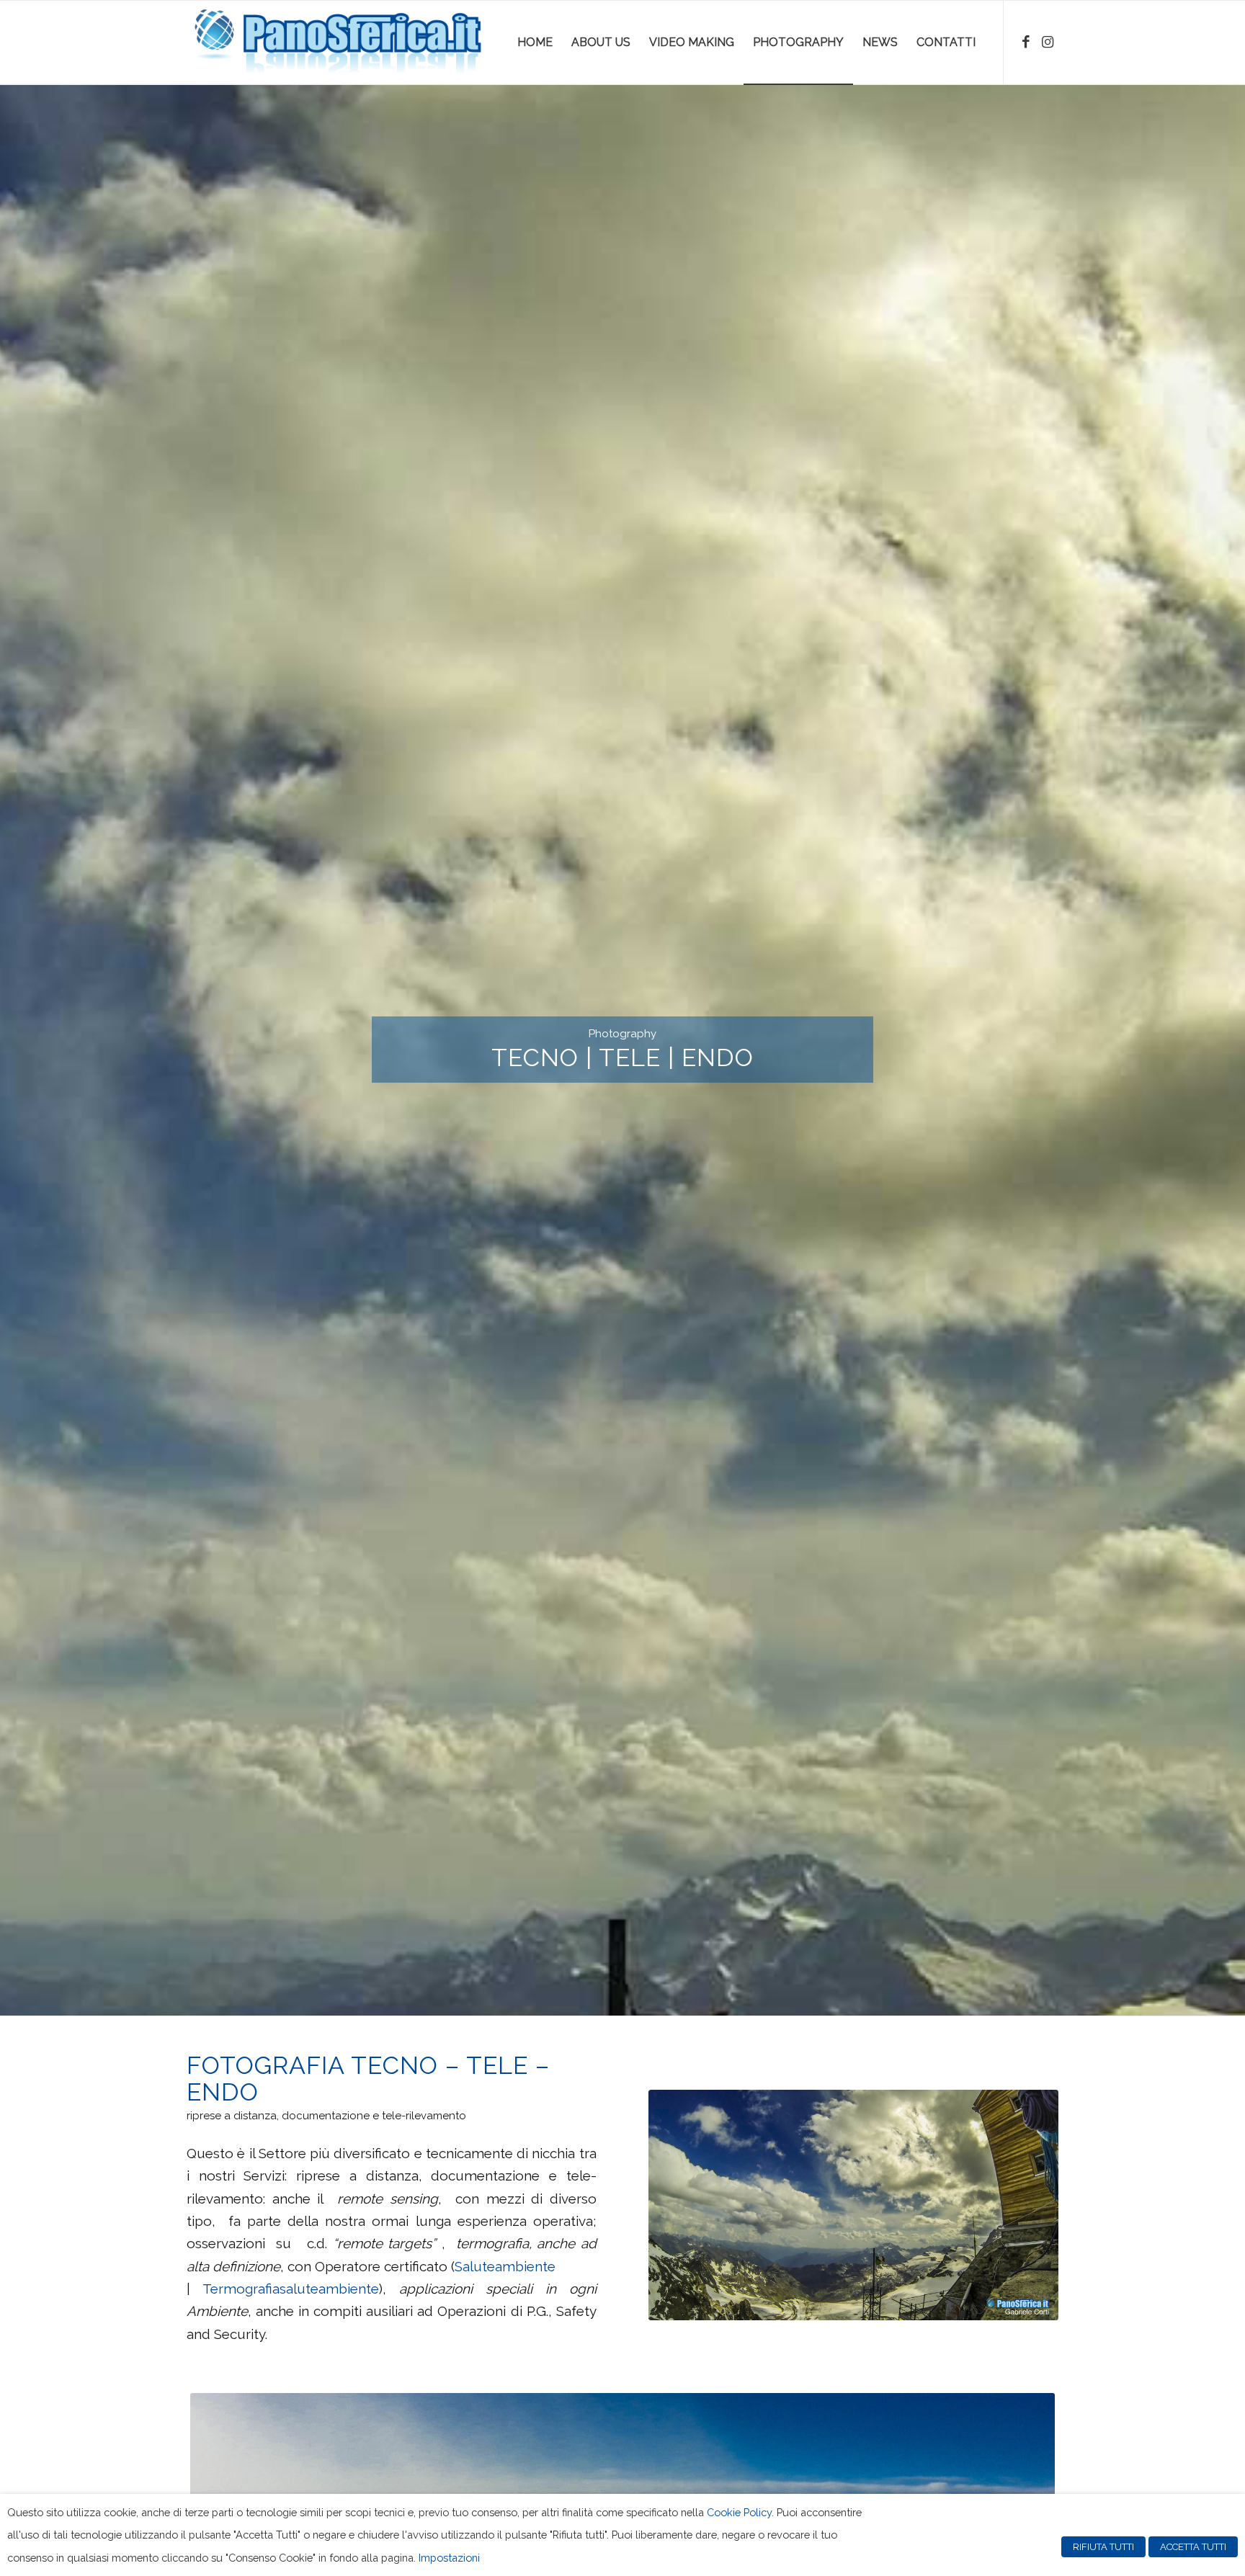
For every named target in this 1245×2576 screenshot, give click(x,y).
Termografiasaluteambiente (291, 2289)
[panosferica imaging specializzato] (335, 43)
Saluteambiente (505, 2266)
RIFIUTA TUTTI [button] (1103, 2547)
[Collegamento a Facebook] (1026, 42)
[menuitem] (535, 43)
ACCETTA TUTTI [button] (1193, 2547)
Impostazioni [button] (449, 2558)
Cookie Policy (739, 2512)
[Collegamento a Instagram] (1048, 42)
